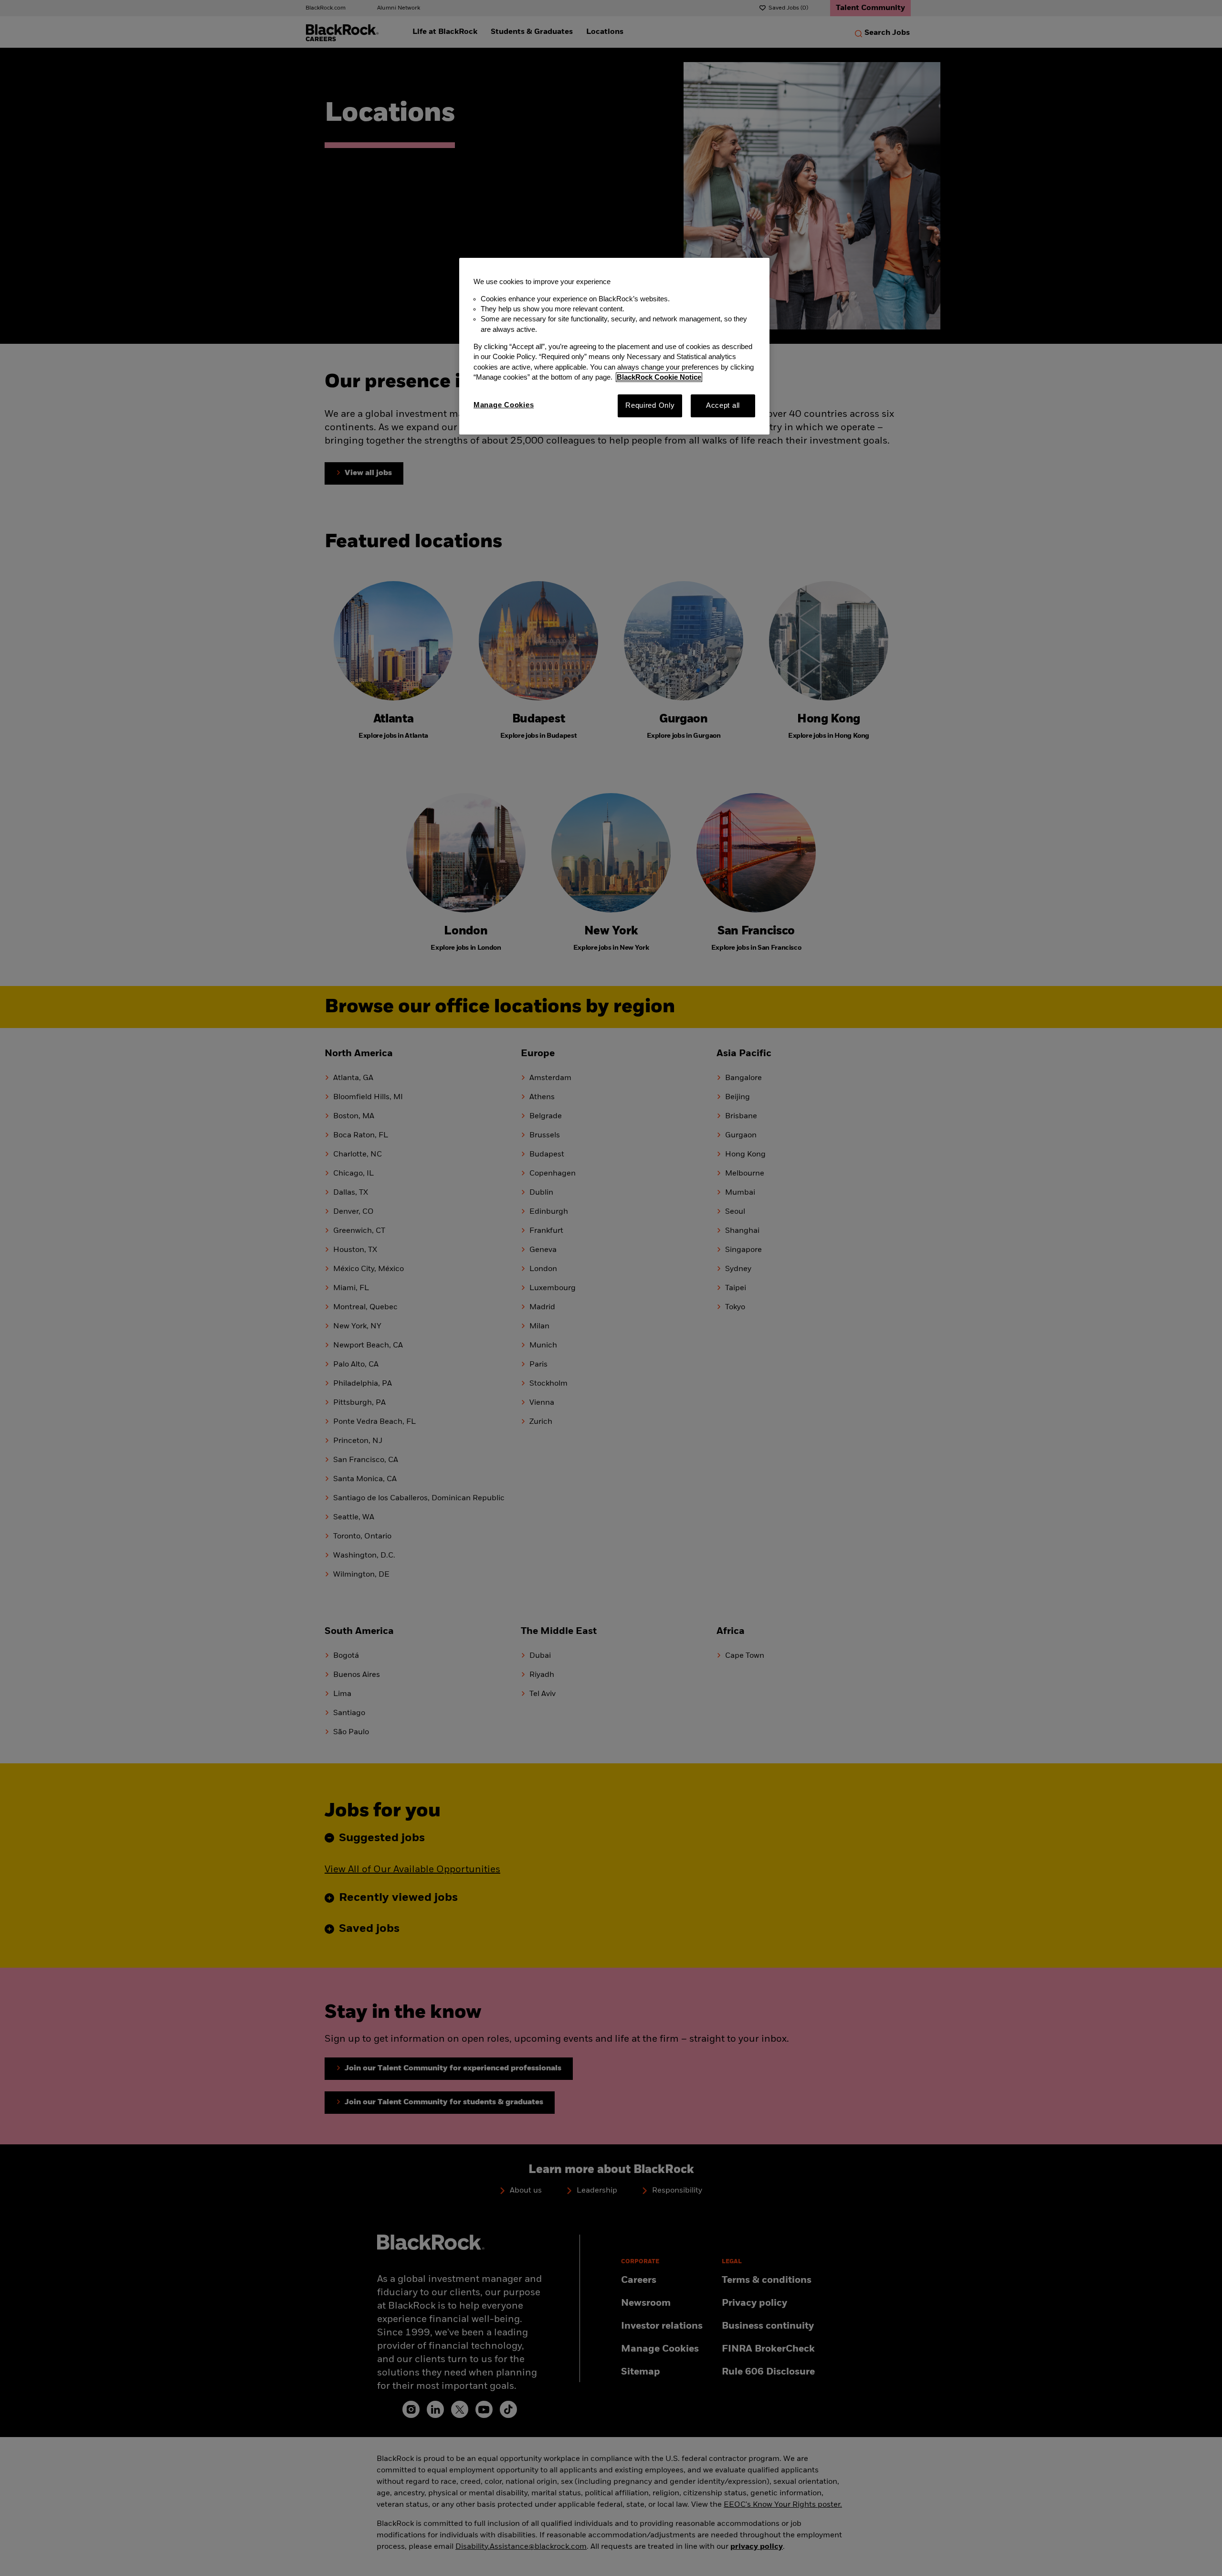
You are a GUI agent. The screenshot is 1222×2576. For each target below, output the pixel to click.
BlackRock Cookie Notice (659, 377)
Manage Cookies (504, 405)
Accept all (723, 405)
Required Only (650, 405)
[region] (614, 346)
